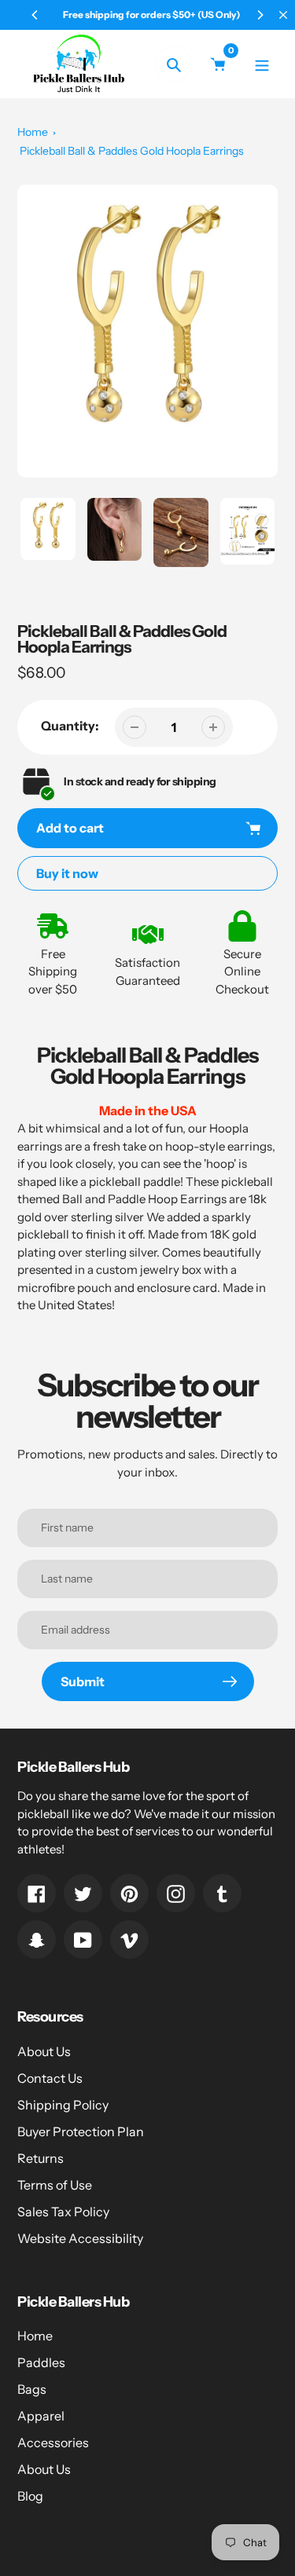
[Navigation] (262, 64)
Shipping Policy (63, 2105)
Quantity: (70, 726)
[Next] (260, 15)
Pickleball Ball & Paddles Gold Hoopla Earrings (132, 151)
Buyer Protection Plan (81, 2131)
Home (33, 132)
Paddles (41, 2362)
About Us (44, 2051)
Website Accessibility (80, 2238)
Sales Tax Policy (63, 2212)
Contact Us (50, 2078)
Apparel (41, 2416)
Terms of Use (55, 2185)
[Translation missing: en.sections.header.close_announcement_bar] (283, 15)
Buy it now (67, 873)
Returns (41, 2158)
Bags (32, 2389)
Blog (30, 2496)
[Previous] (35, 15)
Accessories (53, 2442)
